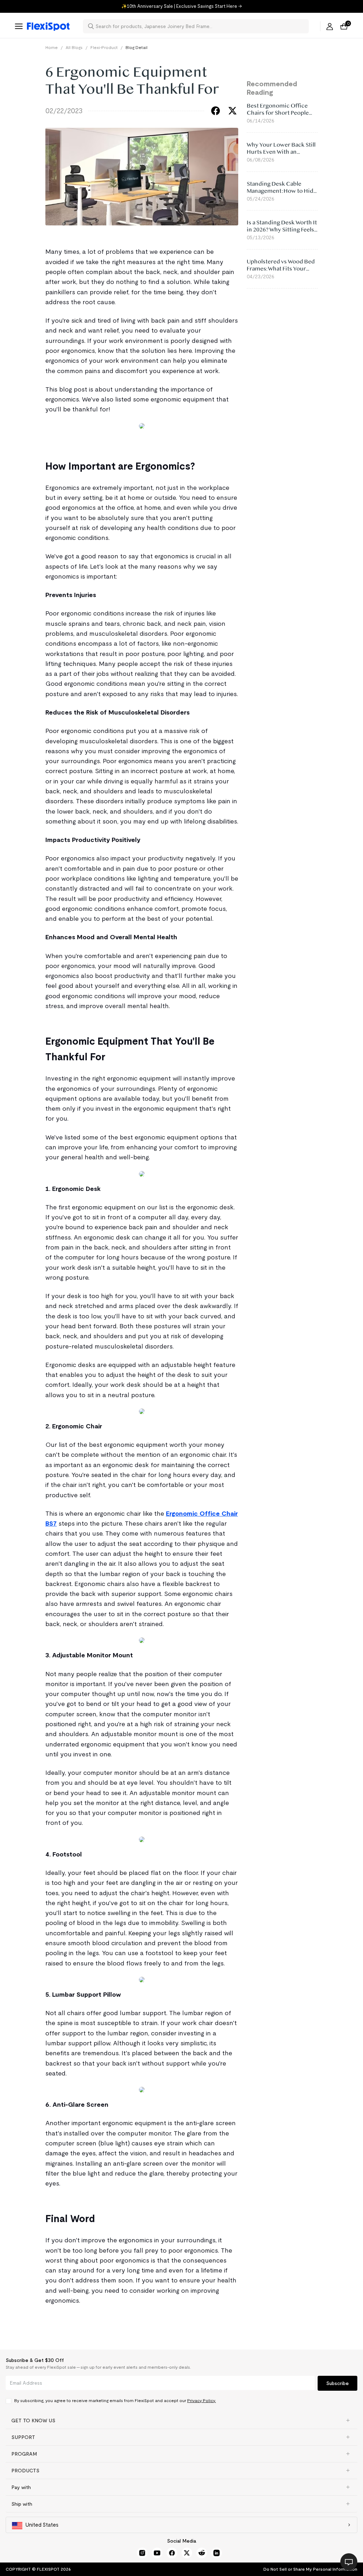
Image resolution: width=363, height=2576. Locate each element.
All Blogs (74, 47)
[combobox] (200, 26)
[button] (181, 2421)
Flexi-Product (104, 47)
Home (52, 47)
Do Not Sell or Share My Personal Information (310, 2569)
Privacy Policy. (202, 2400)
